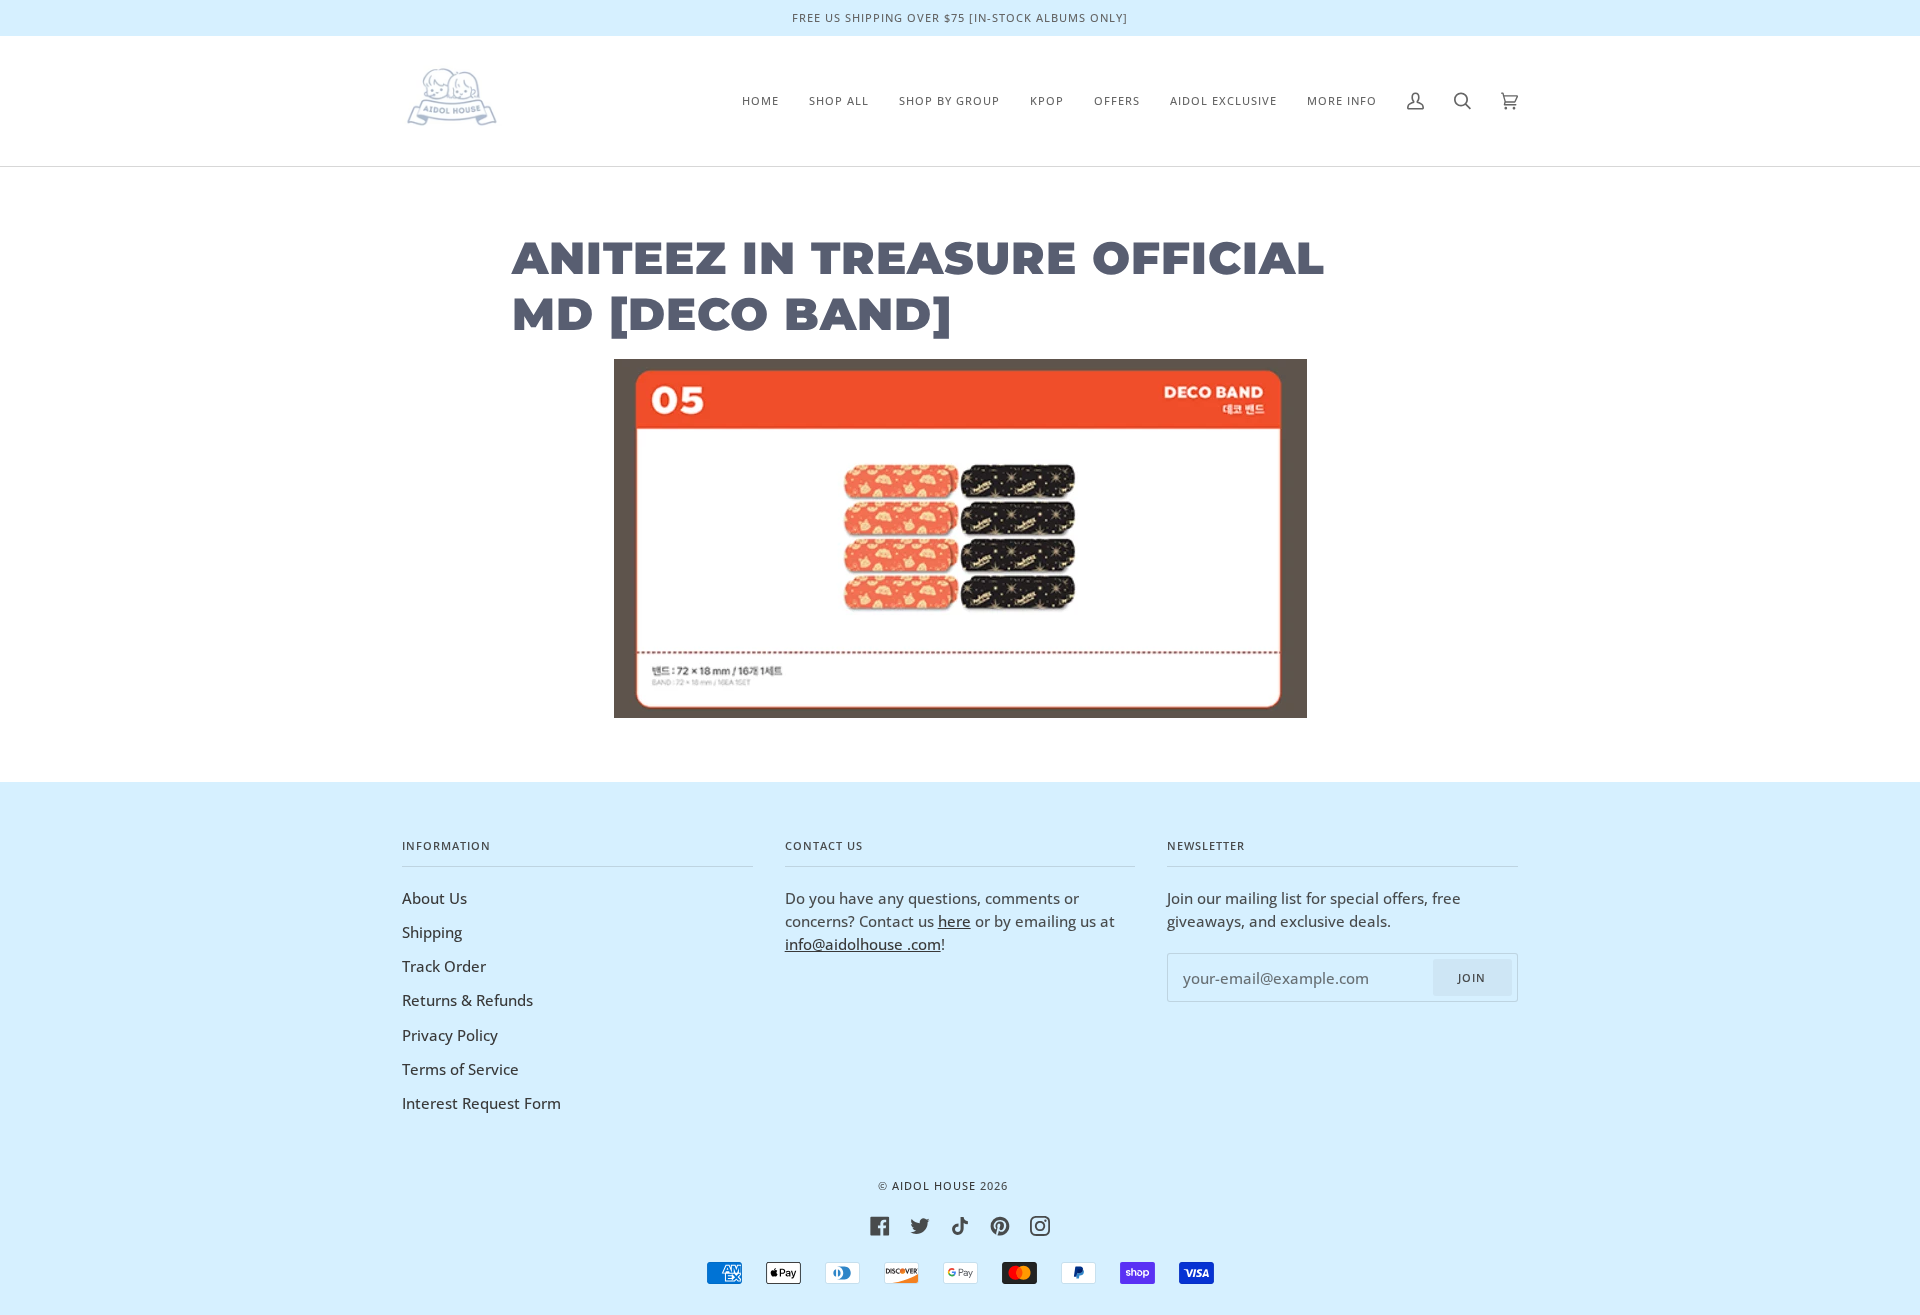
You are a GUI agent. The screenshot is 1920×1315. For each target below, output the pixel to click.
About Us (434, 898)
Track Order (444, 966)
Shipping (432, 932)
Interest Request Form (481, 1103)
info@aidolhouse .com (863, 944)
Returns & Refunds (467, 1000)
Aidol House (934, 1185)
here (954, 921)
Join (1472, 977)
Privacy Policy (450, 1035)
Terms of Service (460, 1069)
